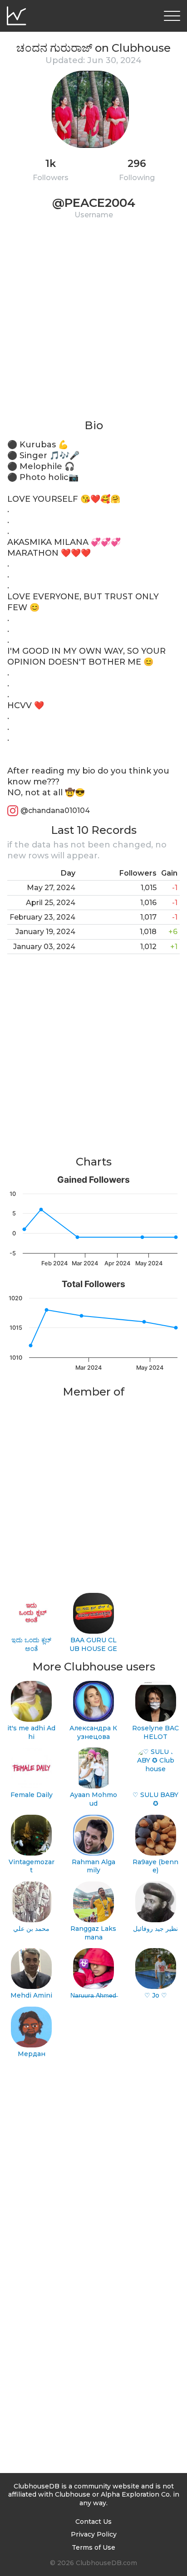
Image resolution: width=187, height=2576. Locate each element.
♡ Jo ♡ (156, 1995)
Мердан (32, 2054)
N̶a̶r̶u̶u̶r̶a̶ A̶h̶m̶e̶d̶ (93, 1995)
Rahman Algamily (93, 1866)
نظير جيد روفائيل (155, 1929)
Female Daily (32, 1795)
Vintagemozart (32, 1866)
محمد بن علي (31, 1929)
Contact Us (93, 2522)
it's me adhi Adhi (31, 1732)
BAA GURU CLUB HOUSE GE (93, 1644)
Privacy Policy (94, 2534)
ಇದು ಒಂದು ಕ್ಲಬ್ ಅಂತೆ (31, 1644)
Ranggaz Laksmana (93, 1933)
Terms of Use (93, 2547)
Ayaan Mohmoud (93, 1799)
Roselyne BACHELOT (155, 1732)
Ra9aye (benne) (155, 1866)
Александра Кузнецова (93, 1732)
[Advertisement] (93, 325)
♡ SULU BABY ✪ (155, 1799)
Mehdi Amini (31, 1995)
